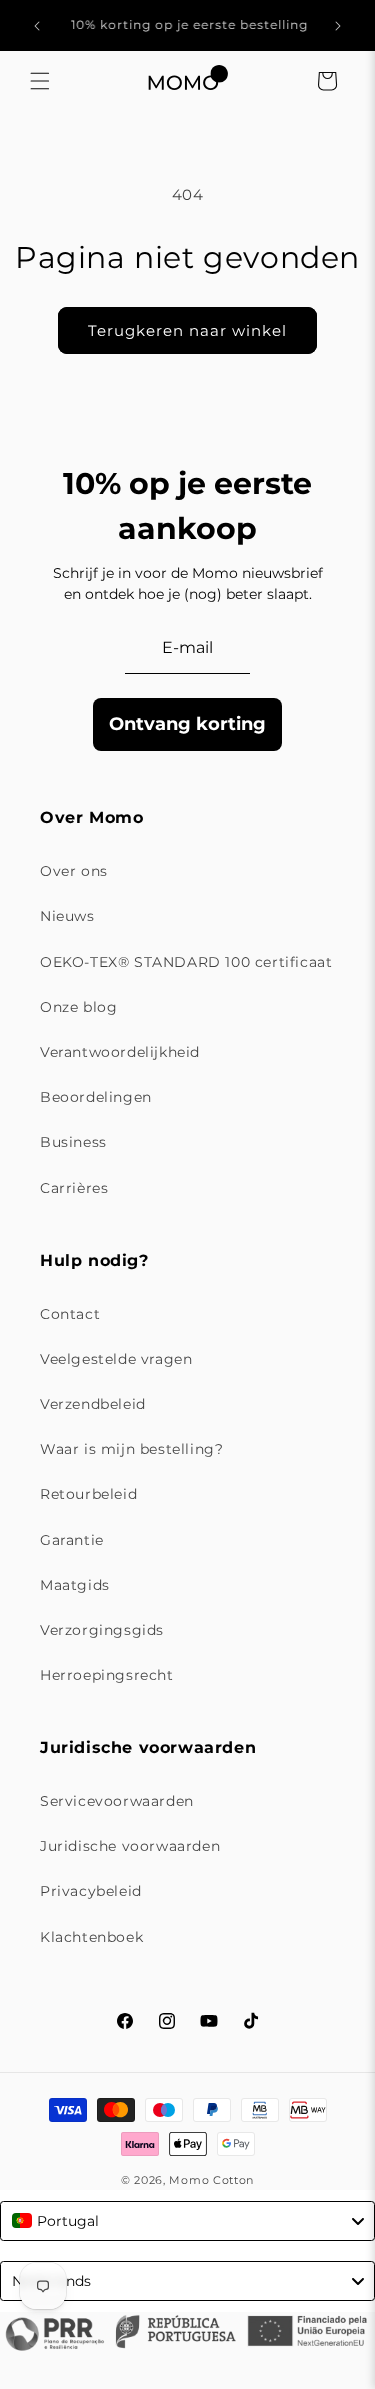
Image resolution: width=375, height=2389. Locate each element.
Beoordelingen (96, 1097)
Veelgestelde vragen (116, 1359)
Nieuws (67, 916)
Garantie (72, 1540)
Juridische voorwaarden (130, 1846)
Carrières (74, 1188)
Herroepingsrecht (107, 1675)
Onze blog (78, 1007)
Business (73, 1142)
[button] (40, 81)
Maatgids (75, 1585)
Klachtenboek (91, 1937)
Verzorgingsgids (102, 1630)
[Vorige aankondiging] (37, 26)
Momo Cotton (211, 2180)
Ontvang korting (187, 724)
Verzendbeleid (93, 1404)
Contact (70, 1314)
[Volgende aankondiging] (338, 26)
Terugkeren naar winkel (187, 330)
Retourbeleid (88, 1494)
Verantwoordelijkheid (120, 1052)
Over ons (74, 871)
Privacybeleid (91, 1891)
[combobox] (187, 2221)
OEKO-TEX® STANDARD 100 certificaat (186, 962)
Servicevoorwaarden (117, 1801)
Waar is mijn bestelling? (131, 1449)
